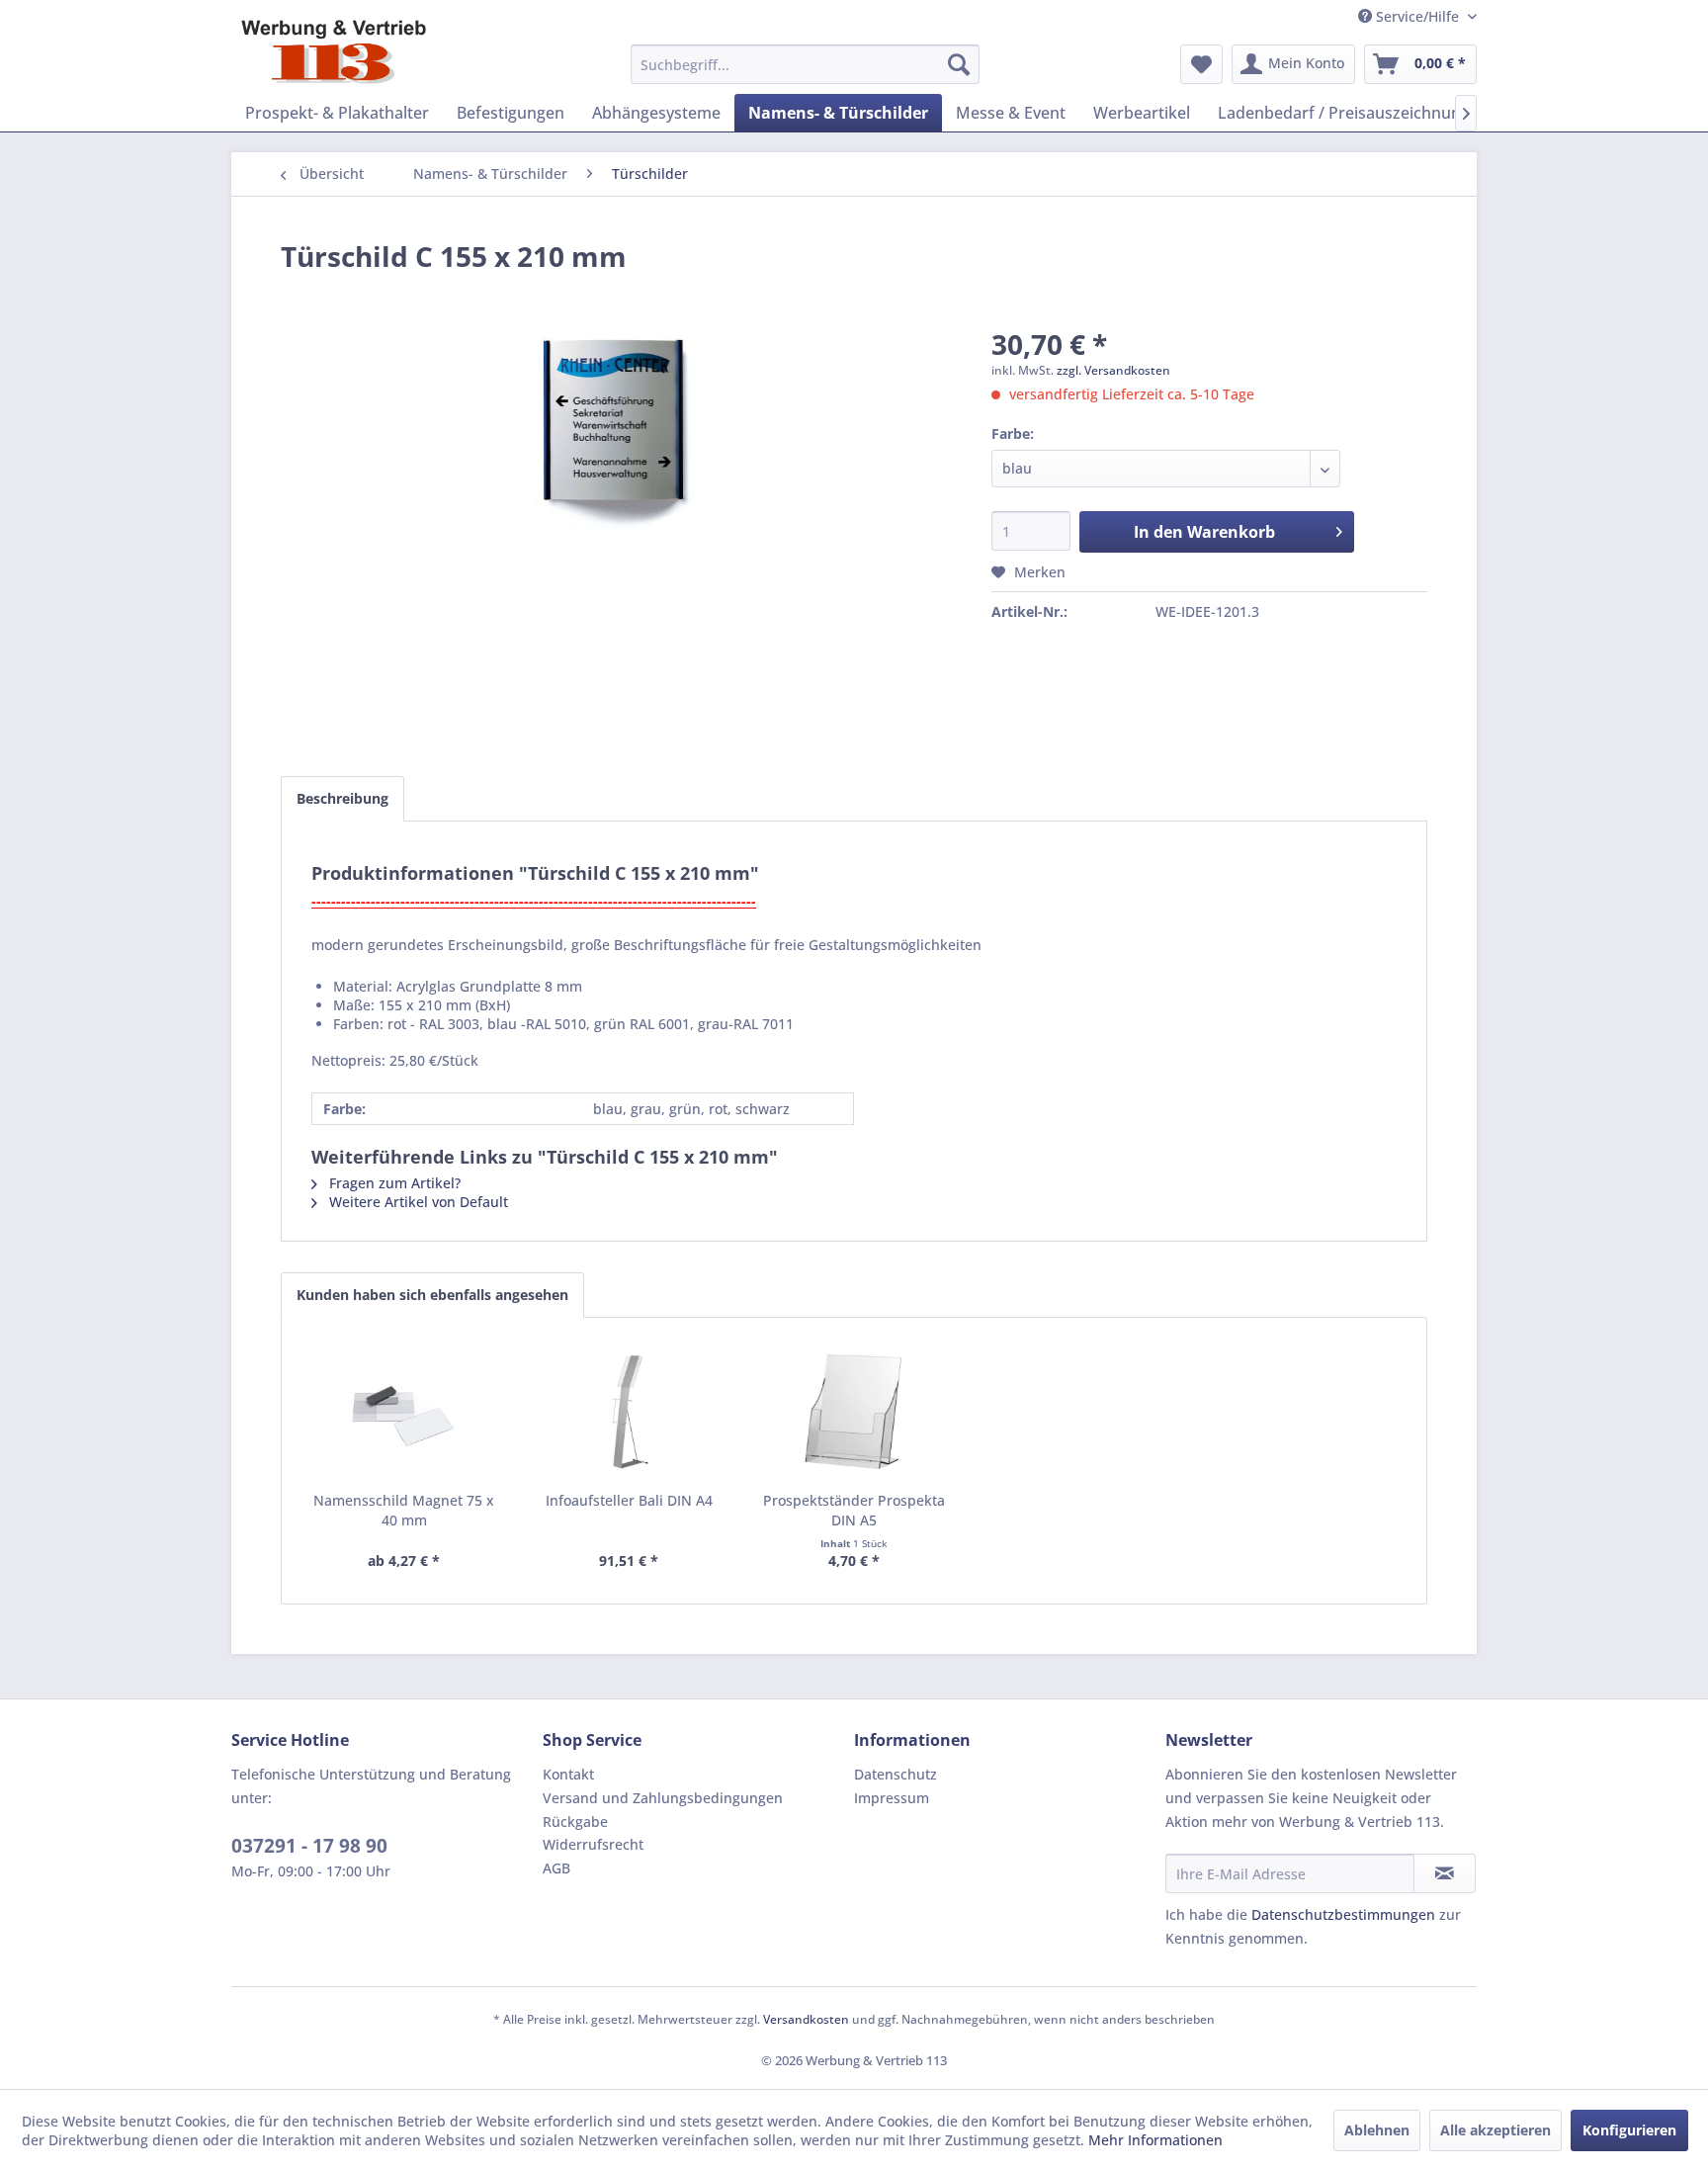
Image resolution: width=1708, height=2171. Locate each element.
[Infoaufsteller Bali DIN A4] (630, 1412)
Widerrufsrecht (593, 1844)
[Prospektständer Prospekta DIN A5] (854, 1412)
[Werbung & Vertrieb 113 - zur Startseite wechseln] (334, 52)
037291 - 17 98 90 (309, 1846)
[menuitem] (805, 64)
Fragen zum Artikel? (393, 1183)
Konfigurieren (1629, 2130)
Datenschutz (896, 1774)
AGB (556, 1868)
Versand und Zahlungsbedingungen (663, 1798)
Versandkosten (806, 2019)
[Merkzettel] (1201, 64)
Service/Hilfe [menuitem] (1417, 16)
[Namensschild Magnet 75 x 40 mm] (404, 1412)
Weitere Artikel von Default (417, 1202)
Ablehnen (1377, 2130)
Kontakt (568, 1774)
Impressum (892, 1798)
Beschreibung (342, 798)
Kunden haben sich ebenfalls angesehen (432, 1295)
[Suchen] (959, 64)
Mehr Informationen (1155, 2140)
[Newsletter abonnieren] (1445, 1873)
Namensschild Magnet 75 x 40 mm (404, 1510)
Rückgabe (575, 1822)
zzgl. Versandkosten (1113, 370)
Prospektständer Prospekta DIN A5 (854, 1510)
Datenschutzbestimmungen (1343, 1914)
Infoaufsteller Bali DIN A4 (629, 1500)
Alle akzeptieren (1495, 2130)
